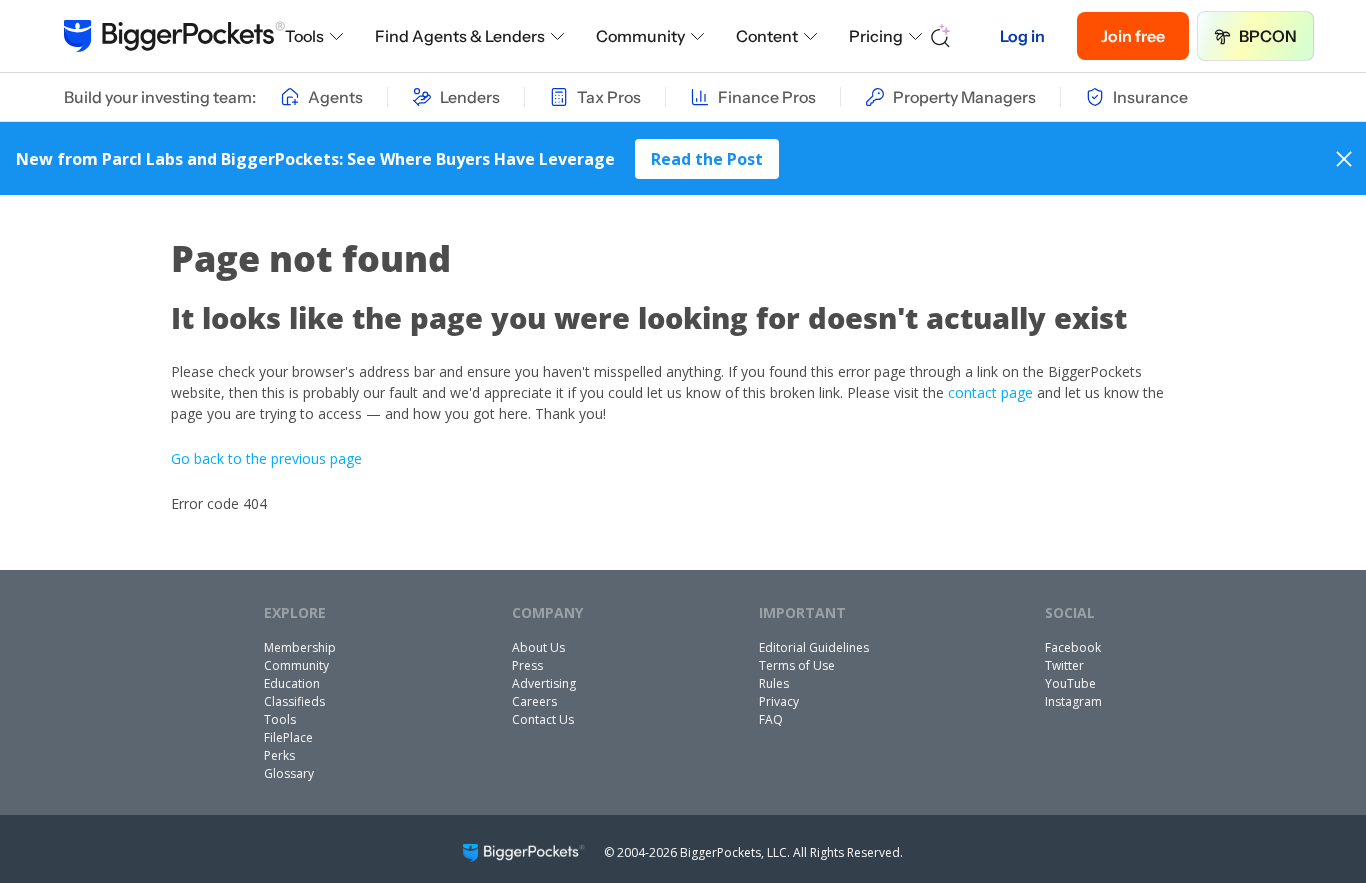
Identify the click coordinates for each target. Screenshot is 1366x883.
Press (527, 665)
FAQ (771, 719)
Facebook (1073, 647)
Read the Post (707, 159)
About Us (538, 647)
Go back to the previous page (266, 458)
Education (292, 683)
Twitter (1064, 665)
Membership (300, 647)
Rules (774, 683)
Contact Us (543, 719)
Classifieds (294, 701)
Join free (1133, 36)
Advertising (544, 683)
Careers (534, 701)
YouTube (1070, 683)
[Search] (941, 36)
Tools (304, 36)
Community (640, 36)
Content (767, 36)
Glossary (289, 773)
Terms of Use (797, 665)
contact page (990, 392)
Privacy (779, 701)
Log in (1022, 36)
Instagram (1073, 701)
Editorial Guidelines (814, 647)
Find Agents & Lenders (460, 36)
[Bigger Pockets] (174, 36)
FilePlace (288, 737)
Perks (279, 755)
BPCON (1268, 36)
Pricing (876, 36)
